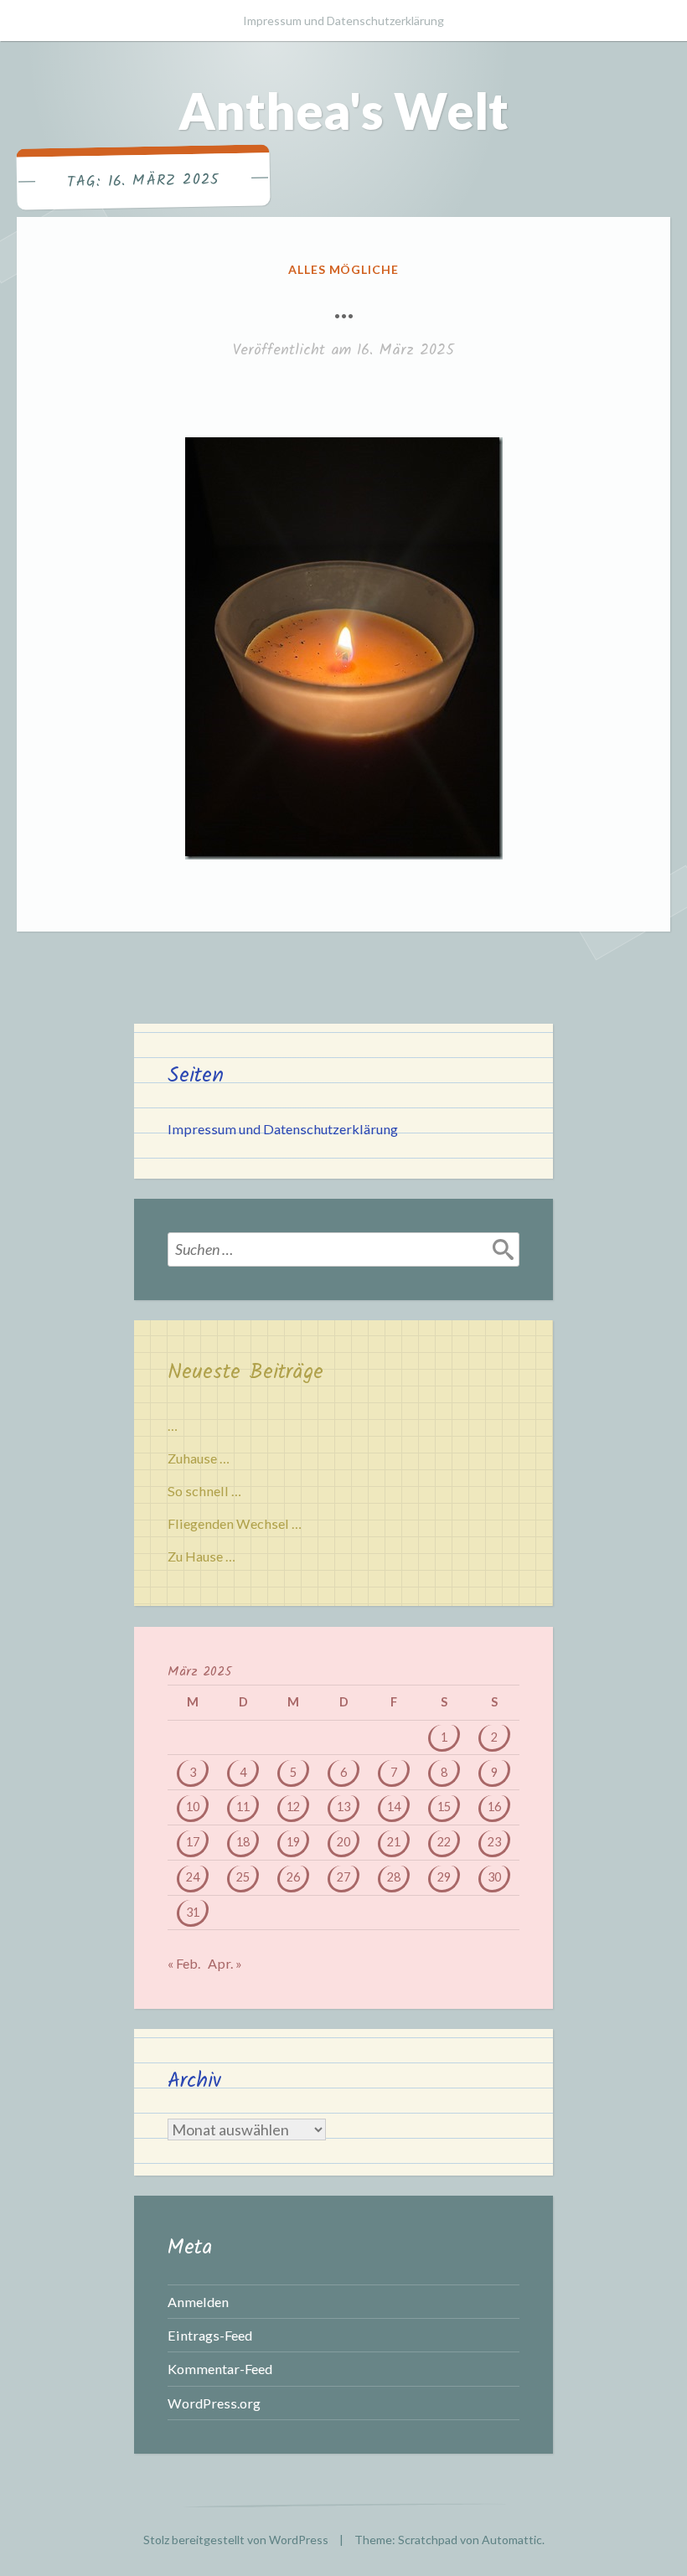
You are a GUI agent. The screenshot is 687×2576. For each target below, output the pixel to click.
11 (243, 1807)
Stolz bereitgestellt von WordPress (236, 2540)
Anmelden (198, 2302)
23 (494, 1842)
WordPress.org (214, 2403)
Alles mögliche (344, 269)
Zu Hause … (201, 1556)
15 (444, 1807)
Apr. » (225, 1963)
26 (293, 1877)
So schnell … (204, 1491)
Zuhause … (199, 1458)
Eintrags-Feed (210, 2335)
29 (444, 1877)
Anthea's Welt (343, 111)
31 (193, 1912)
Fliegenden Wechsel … (235, 1523)
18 (243, 1842)
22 (444, 1842)
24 (193, 1877)
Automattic (512, 2540)
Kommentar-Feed (220, 2369)
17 (193, 1842)
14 (394, 1807)
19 (293, 1842)
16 (494, 1807)
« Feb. (184, 1963)
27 (343, 1877)
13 (343, 1807)
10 (193, 1807)
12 (293, 1807)
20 (343, 1842)
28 (394, 1877)
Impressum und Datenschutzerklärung (343, 21)
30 (494, 1877)
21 (394, 1842)
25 (243, 1877)
